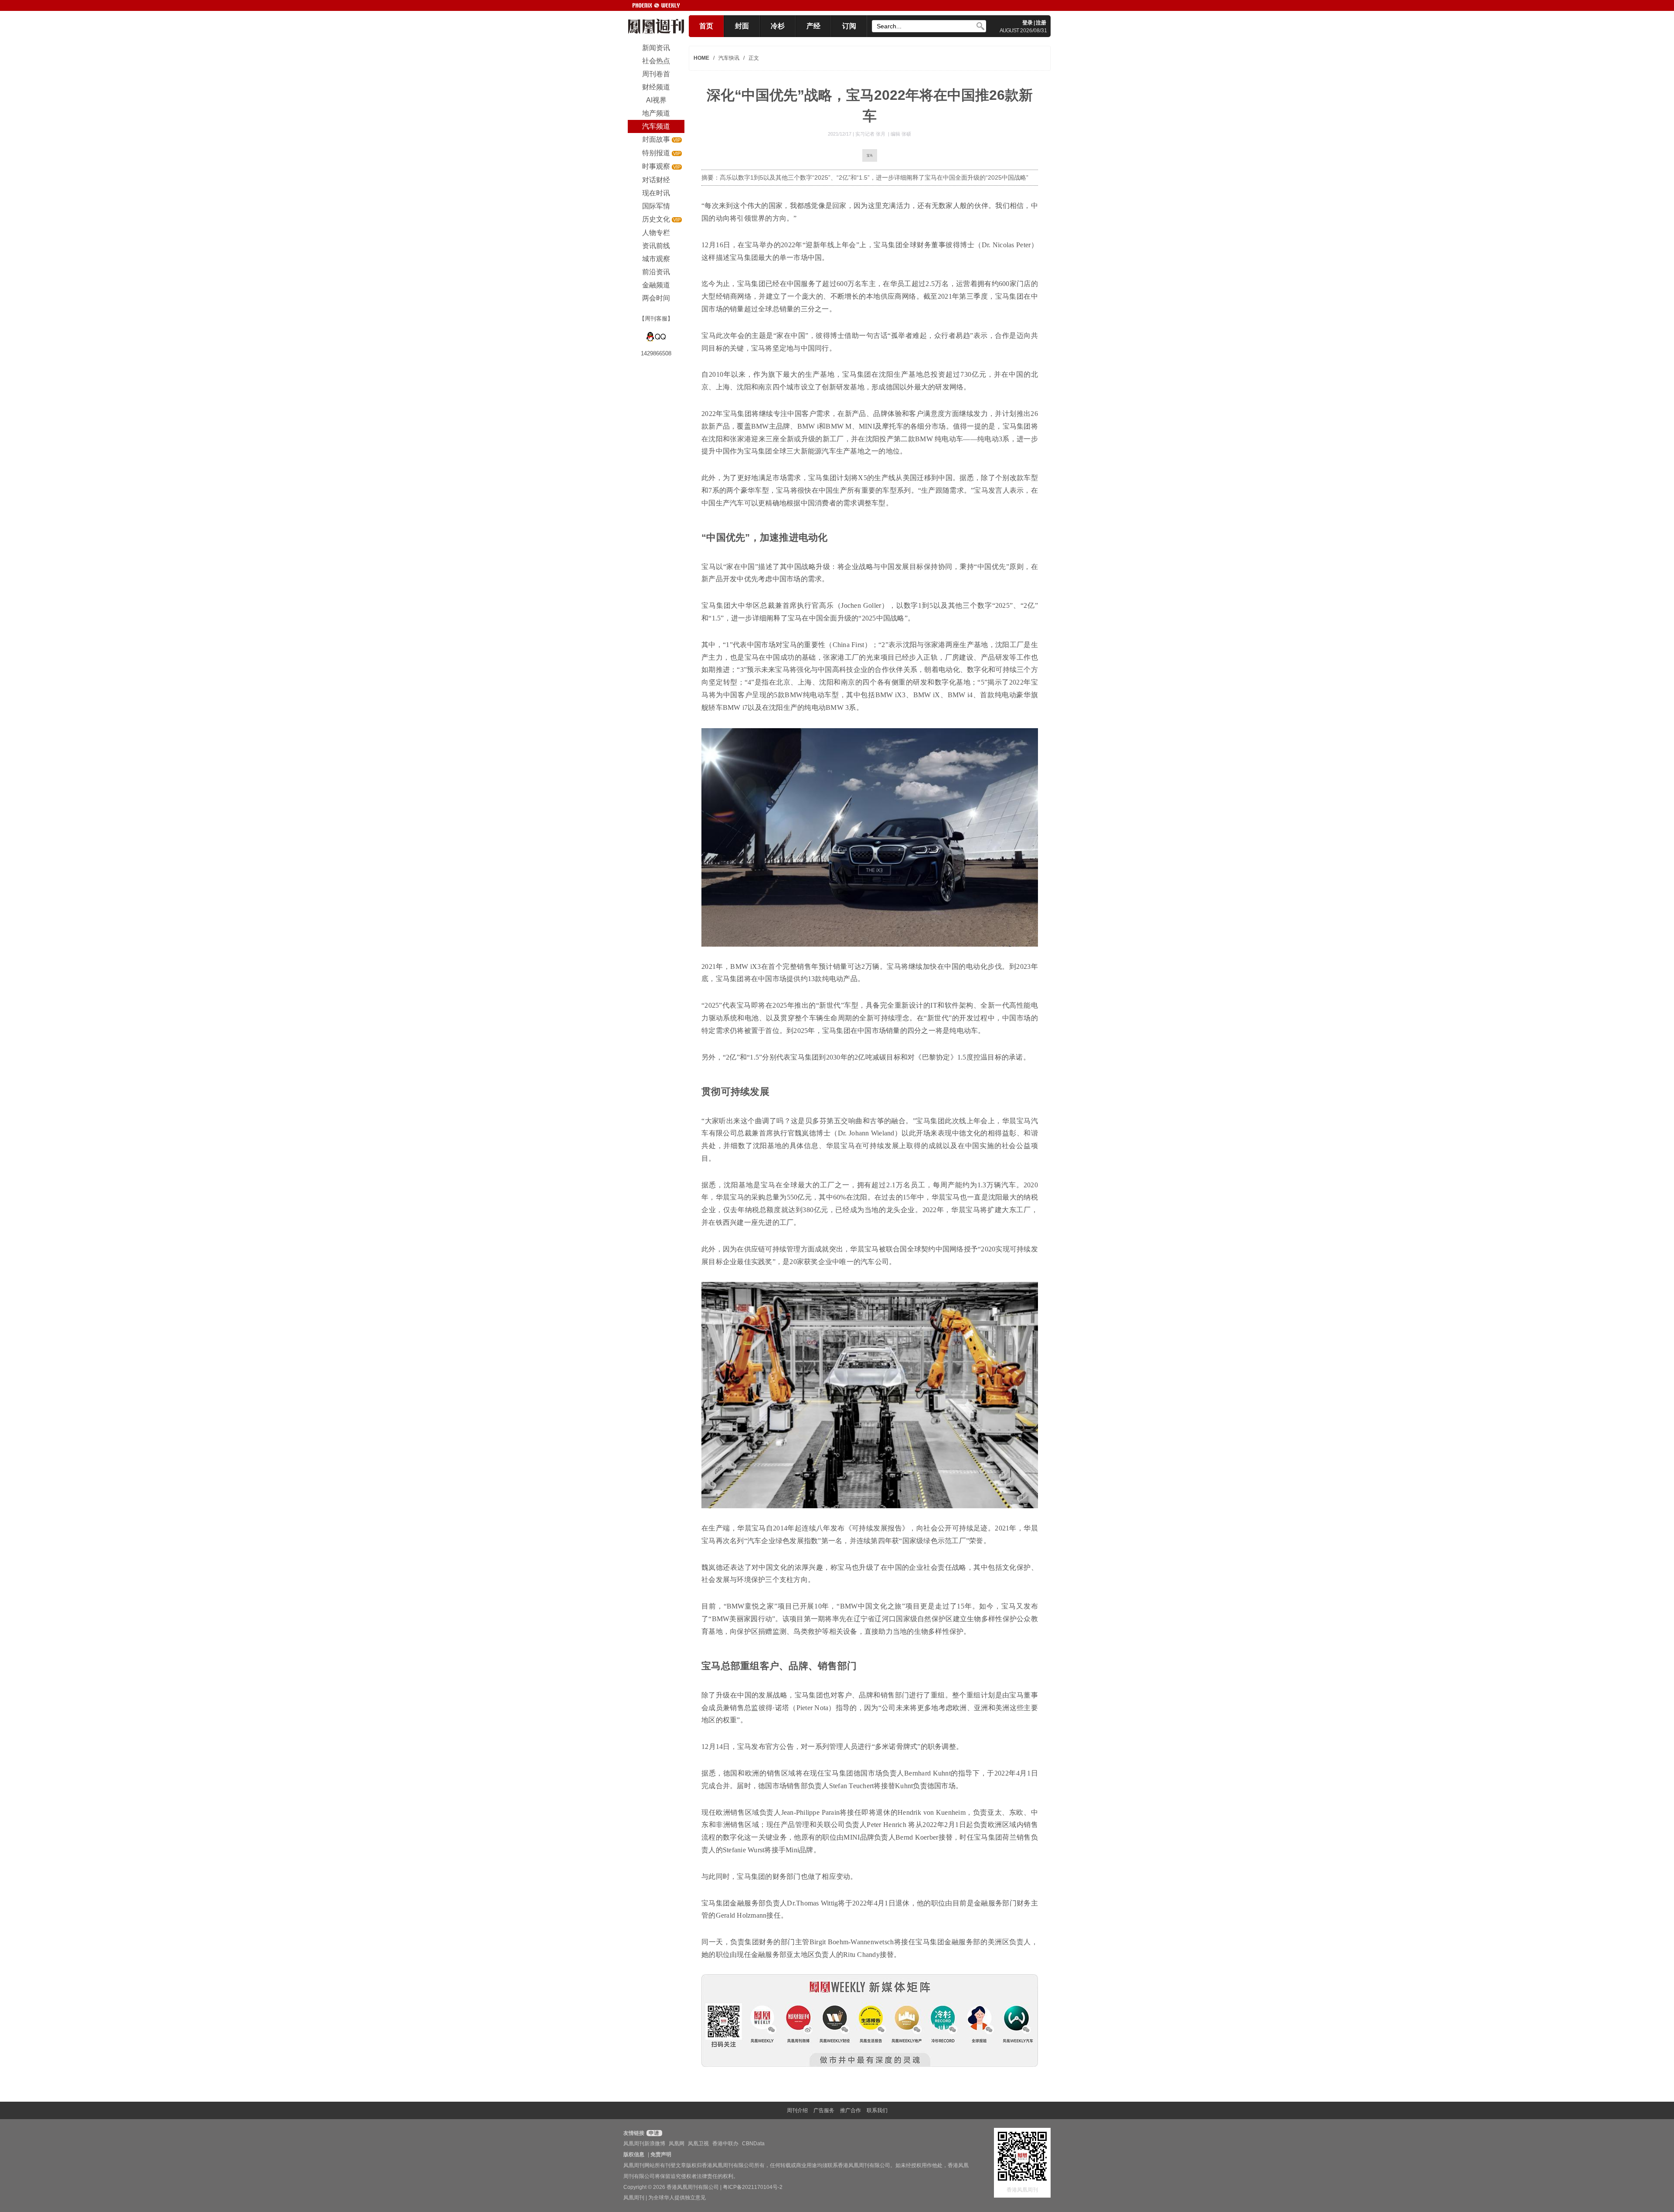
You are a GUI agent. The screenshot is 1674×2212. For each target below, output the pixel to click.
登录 (1028, 23)
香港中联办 (725, 2144)
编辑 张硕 (901, 134)
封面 (742, 26)
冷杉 (778, 26)
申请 (653, 2133)
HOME (701, 58)
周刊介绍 (797, 2110)
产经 (813, 26)
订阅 (849, 26)
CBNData (753, 2144)
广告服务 (824, 2110)
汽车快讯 (729, 58)
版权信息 (634, 2154)
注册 (1041, 23)
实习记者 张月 (871, 134)
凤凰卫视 (698, 2144)
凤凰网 (677, 2144)
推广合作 (851, 2110)
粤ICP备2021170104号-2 (753, 2187)
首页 (706, 26)
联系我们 (877, 2110)
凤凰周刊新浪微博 (644, 2144)
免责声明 (661, 2154)
